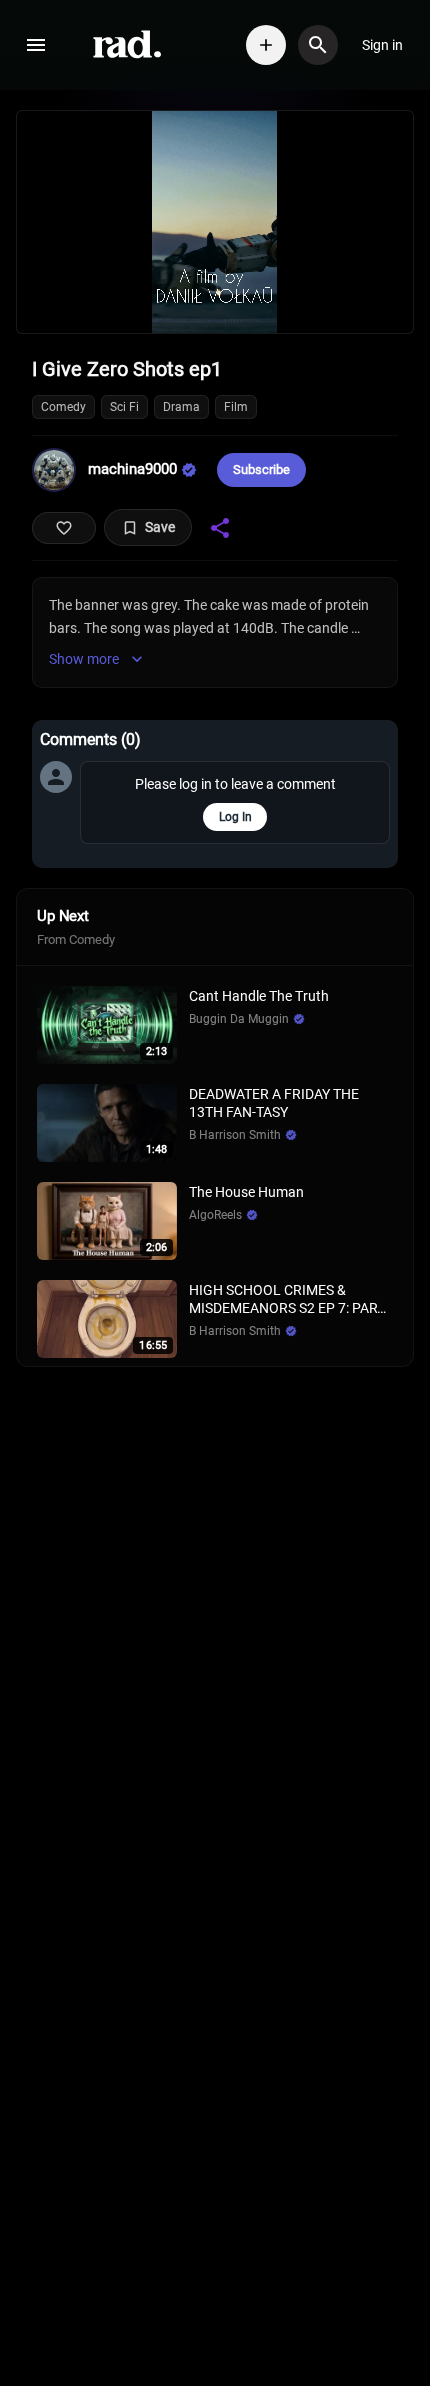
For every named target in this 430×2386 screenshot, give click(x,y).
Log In (235, 817)
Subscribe (261, 469)
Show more (84, 659)
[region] (215, 222)
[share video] (220, 528)
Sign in (382, 45)
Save (160, 527)
